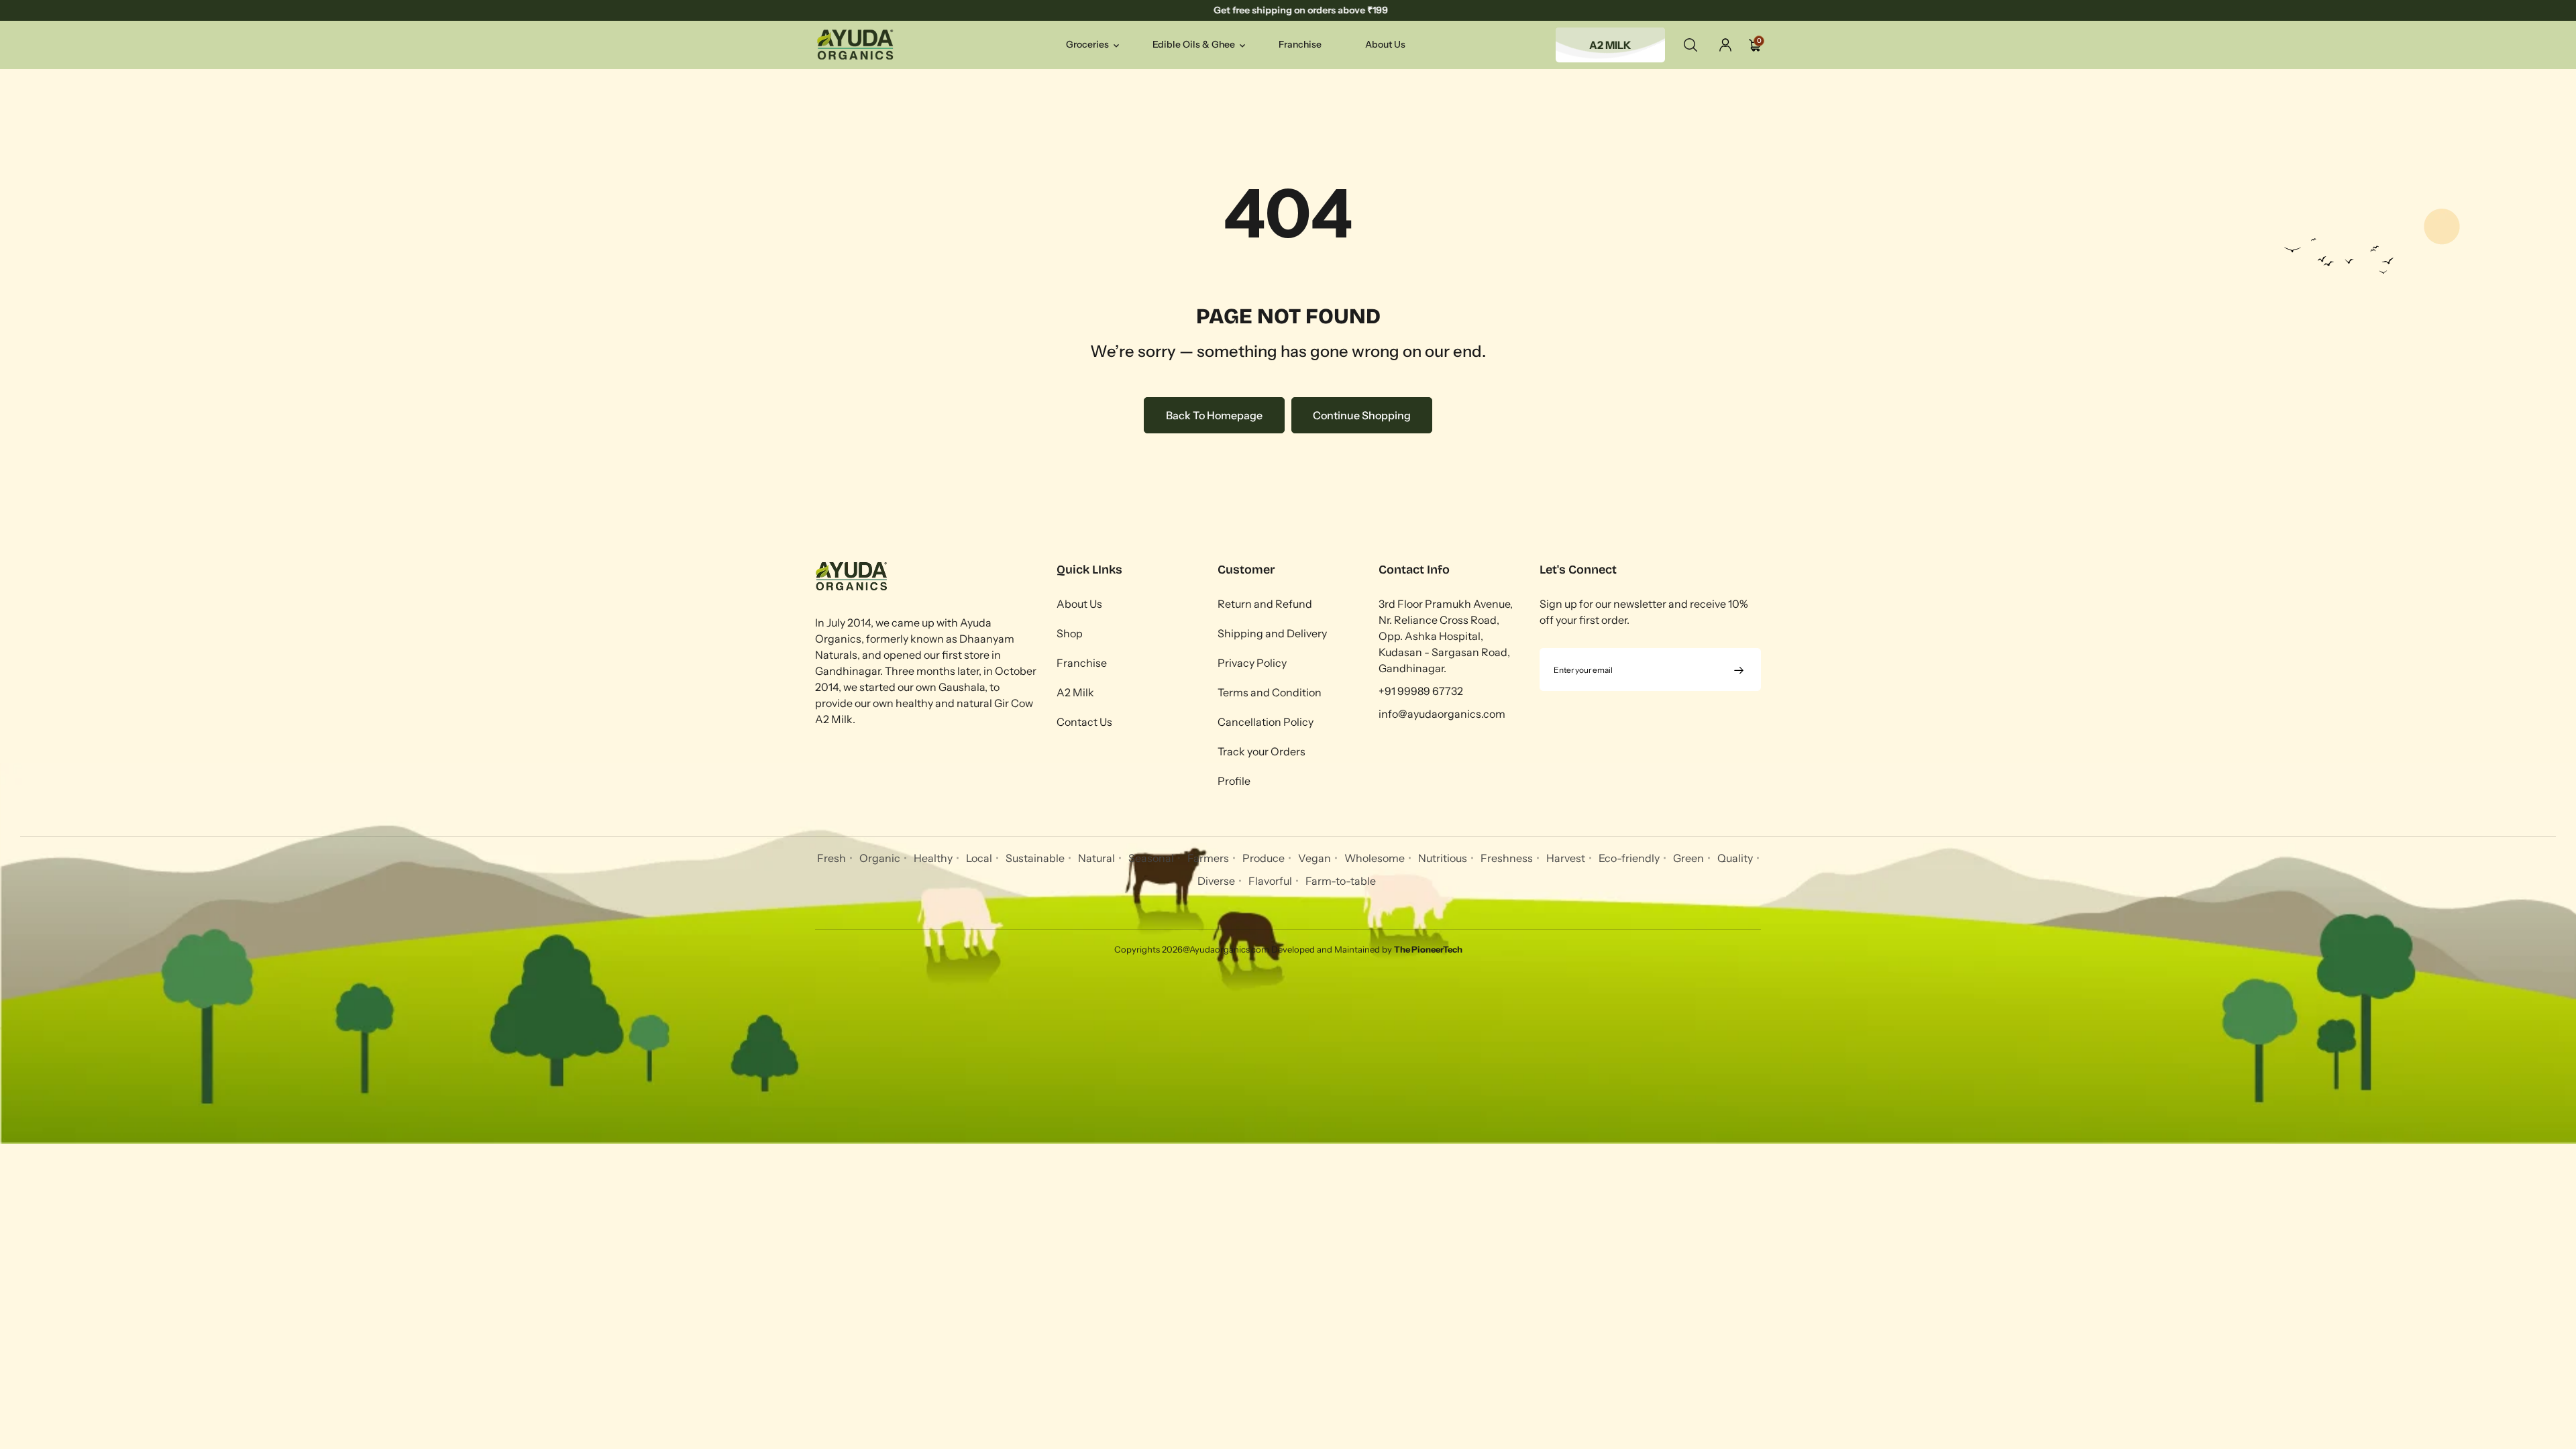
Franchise (1082, 663)
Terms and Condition (1270, 692)
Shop (1070, 633)
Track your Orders (1262, 751)
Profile (1234, 781)
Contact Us (1084, 722)
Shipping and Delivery (1272, 633)
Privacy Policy (1252, 663)
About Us (1079, 604)
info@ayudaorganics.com (1442, 714)
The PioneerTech (1428, 949)
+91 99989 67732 (1421, 691)
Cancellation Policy (1266, 722)
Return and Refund (1265, 604)
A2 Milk (1075, 692)
